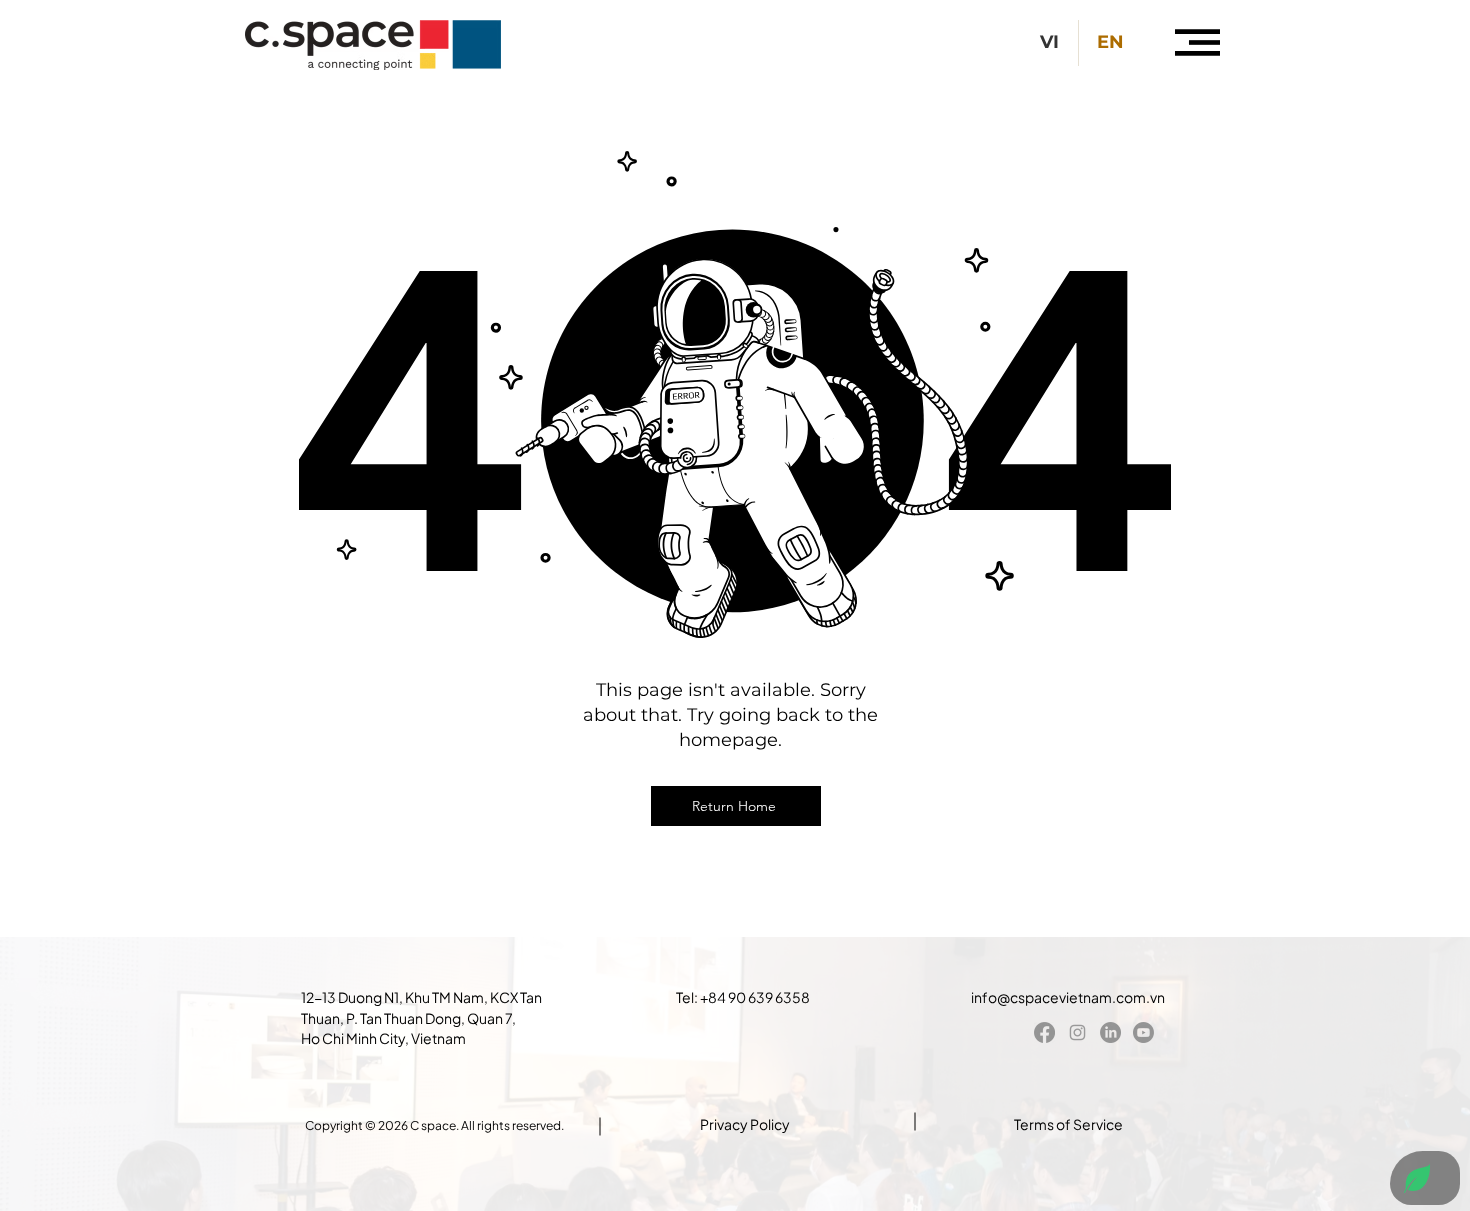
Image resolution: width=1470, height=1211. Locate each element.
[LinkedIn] (1110, 1032)
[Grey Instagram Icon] (1077, 1032)
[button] (1197, 42)
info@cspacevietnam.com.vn (1068, 997)
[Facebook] (1044, 1032)
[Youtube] (1143, 1032)
